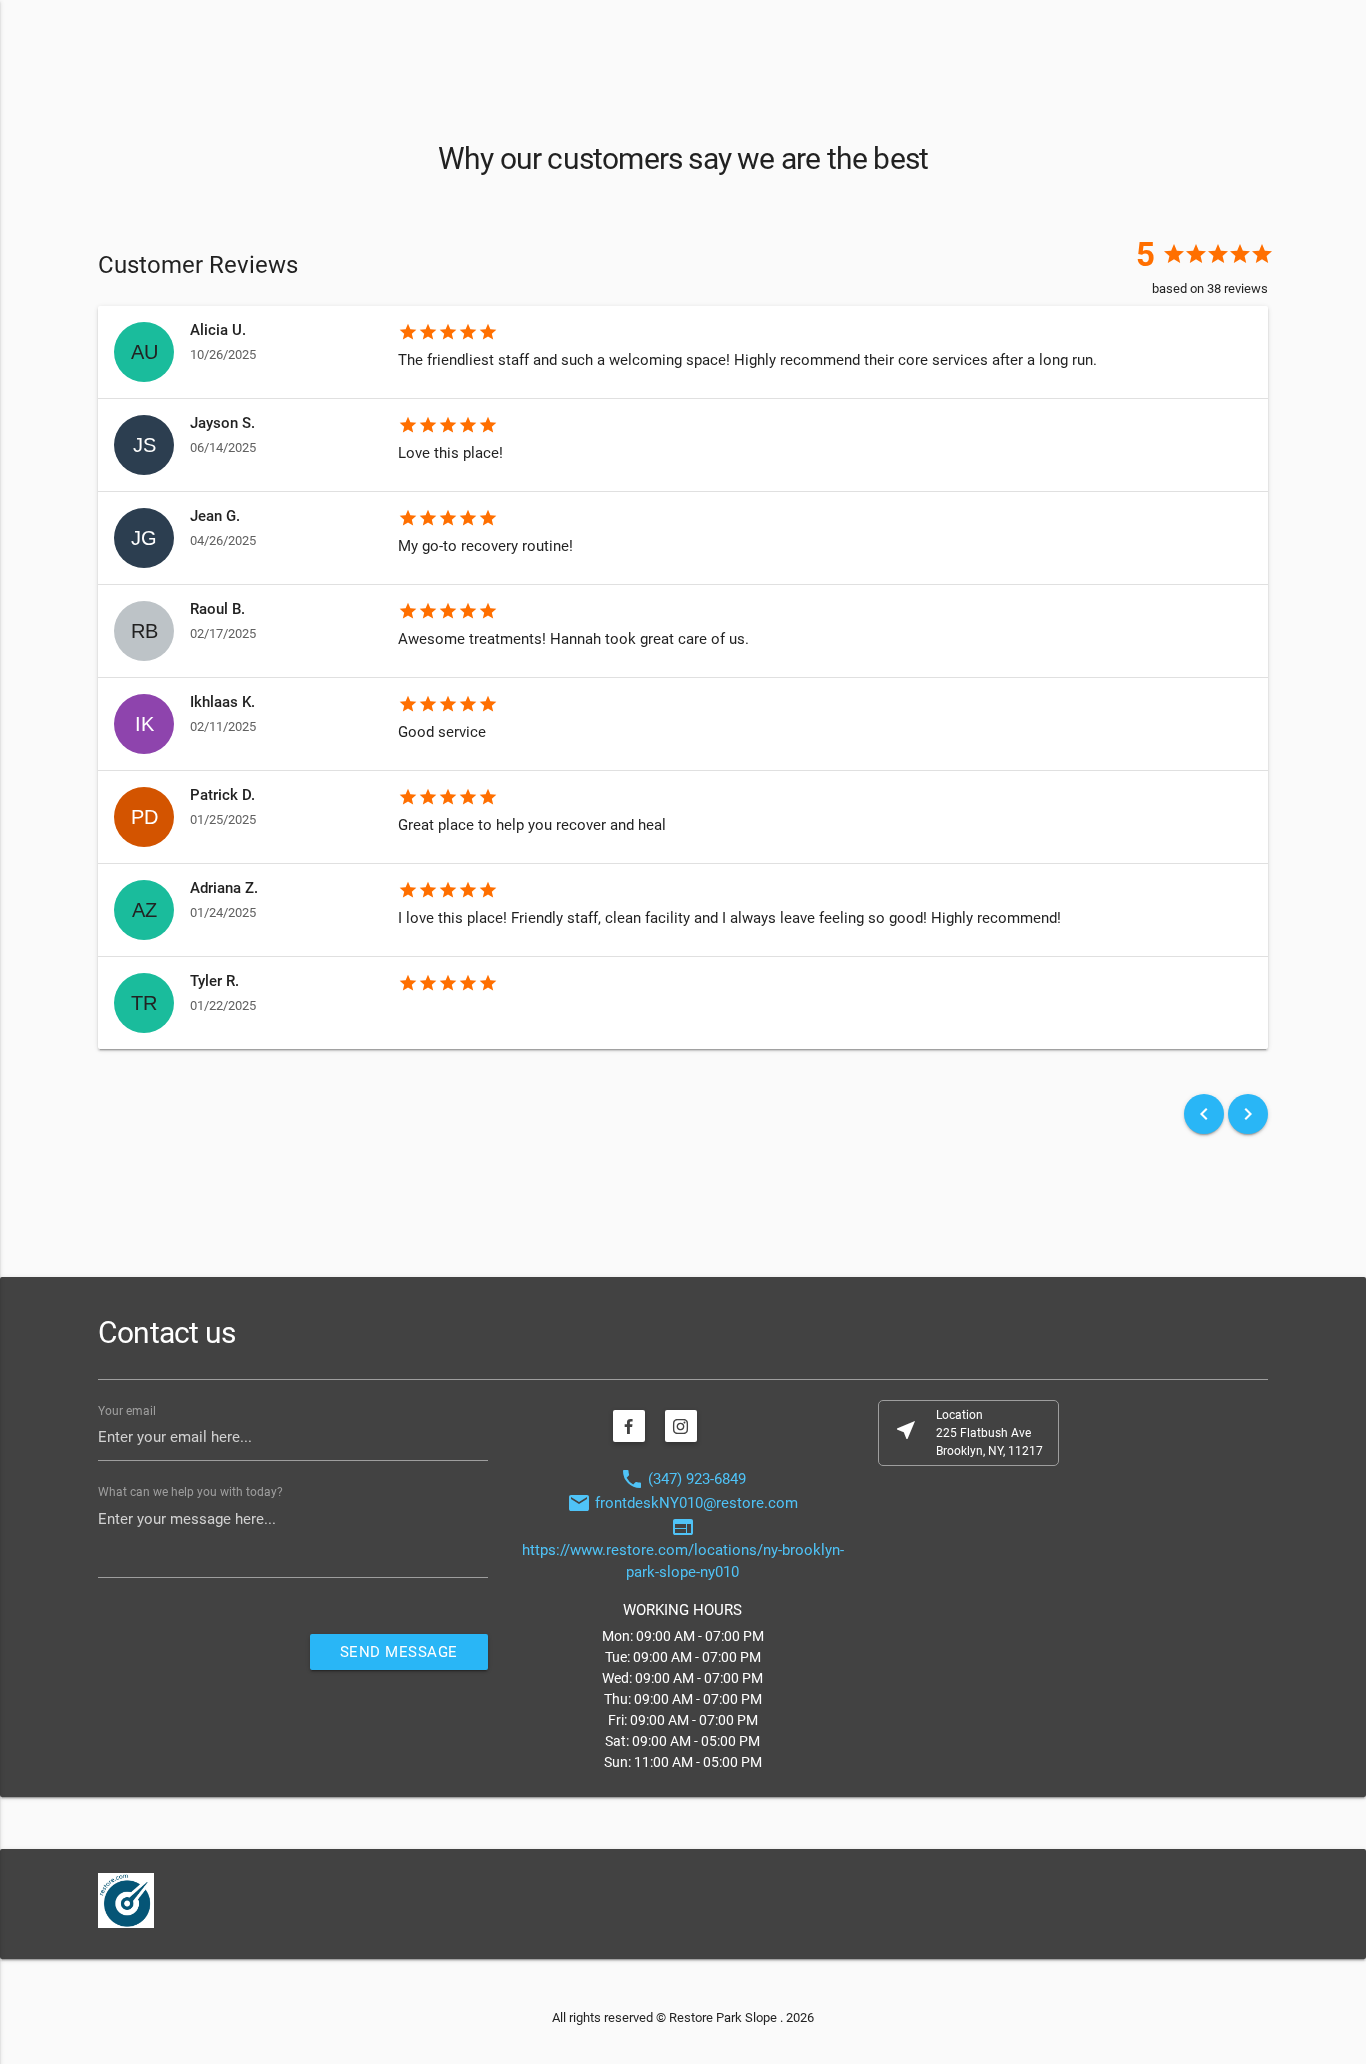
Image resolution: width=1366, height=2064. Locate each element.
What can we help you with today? (190, 1492)
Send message (399, 1652)
